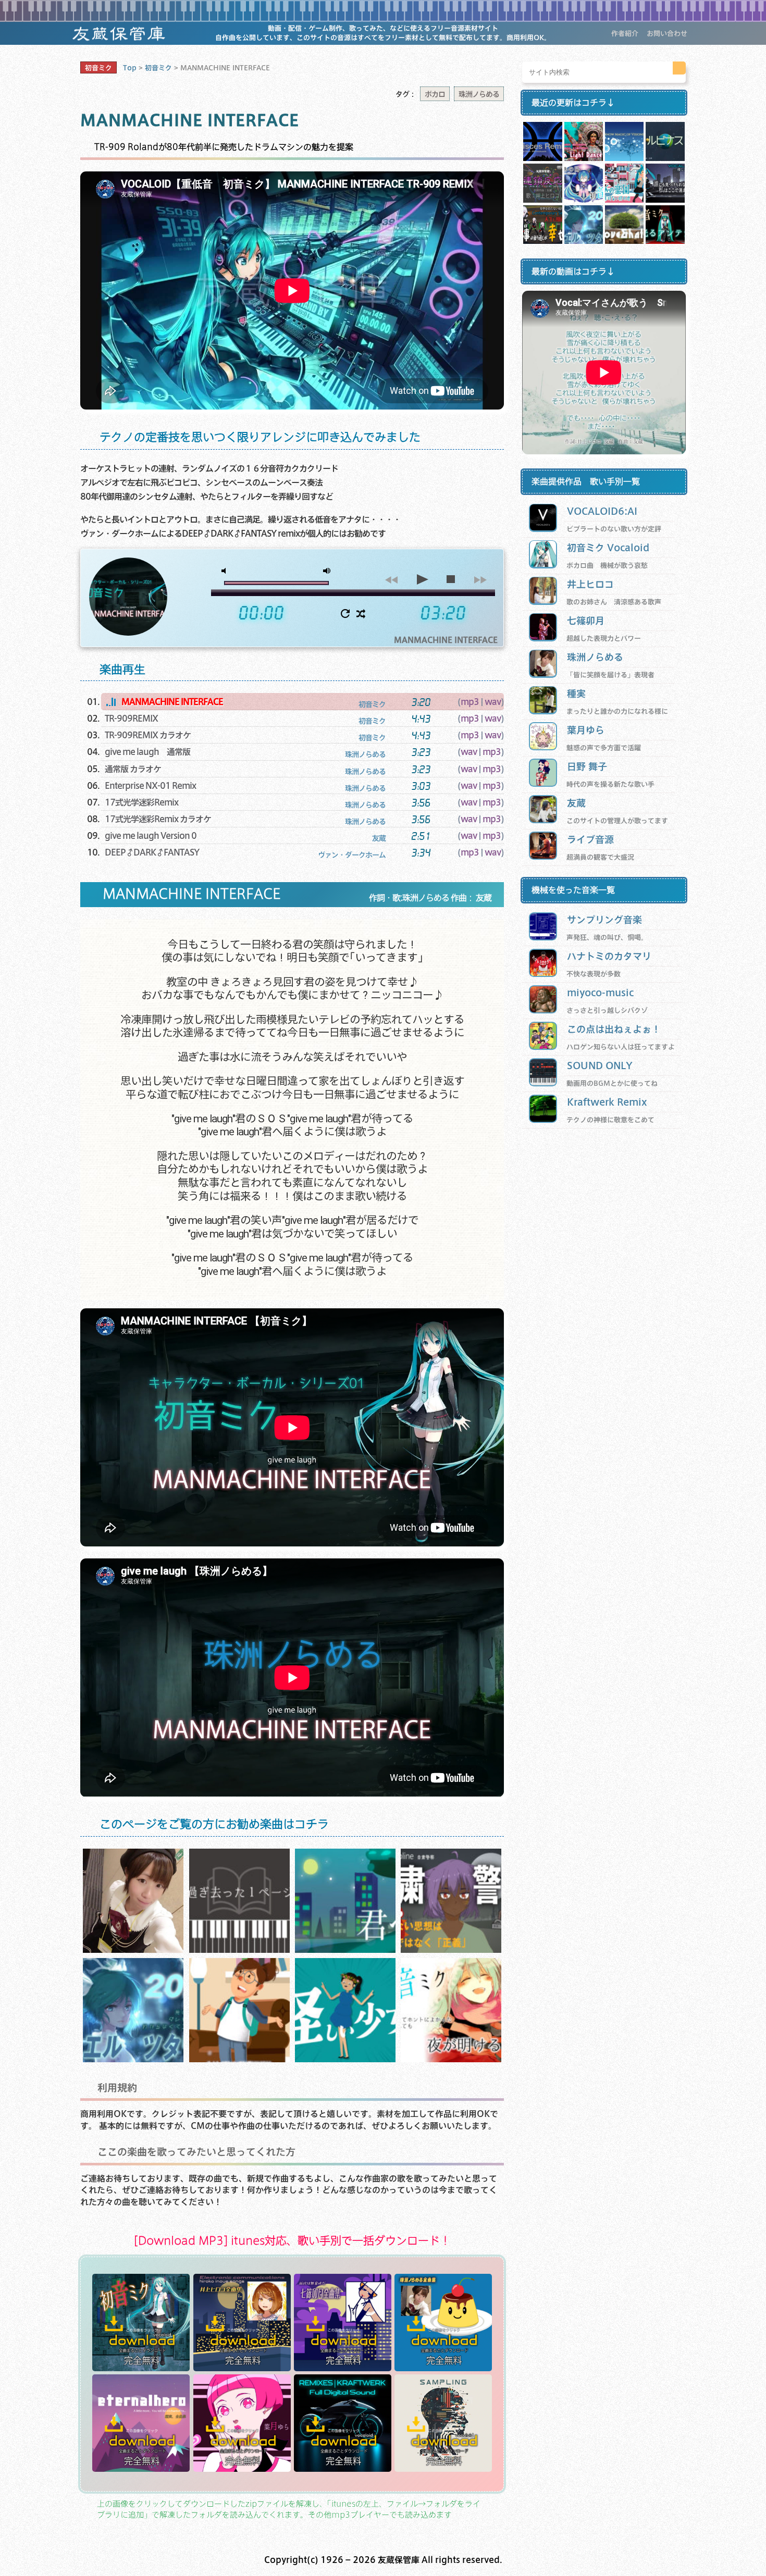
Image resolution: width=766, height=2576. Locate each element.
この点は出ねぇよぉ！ (614, 1029)
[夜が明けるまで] (451, 2059)
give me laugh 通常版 (147, 752)
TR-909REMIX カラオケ (148, 735)
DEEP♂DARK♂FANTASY (152, 852)
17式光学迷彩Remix (141, 802)
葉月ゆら (586, 730)
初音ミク (98, 68)
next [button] (480, 579)
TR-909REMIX (131, 718)
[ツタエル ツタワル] (133, 2059)
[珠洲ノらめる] (133, 1949)
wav (493, 702)
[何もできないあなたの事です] (345, 2059)
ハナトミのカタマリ (609, 956)
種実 (576, 693)
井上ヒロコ (590, 584)
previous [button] (391, 579)
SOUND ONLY (600, 1065)
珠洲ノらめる (479, 94)
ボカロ (435, 94)
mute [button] (226, 571)
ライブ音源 (590, 839)
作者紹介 (625, 33)
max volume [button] (327, 571)
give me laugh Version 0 (151, 835)
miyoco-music (600, 992)
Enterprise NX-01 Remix (150, 785)
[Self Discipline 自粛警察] (451, 1949)
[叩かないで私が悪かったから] (239, 2059)
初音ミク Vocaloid (608, 547)
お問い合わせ (667, 33)
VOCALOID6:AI (602, 511)
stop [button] (450, 579)
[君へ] (345, 1949)
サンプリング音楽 (604, 919)
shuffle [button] (361, 614)
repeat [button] (345, 614)
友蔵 (576, 803)
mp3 (470, 702)
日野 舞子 (587, 766)
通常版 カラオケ (133, 769)
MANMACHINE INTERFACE (172, 702)
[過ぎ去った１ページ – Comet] (239, 1949)
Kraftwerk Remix (607, 1102)
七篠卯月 (586, 620)
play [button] (421, 579)
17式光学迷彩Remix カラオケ (158, 819)
